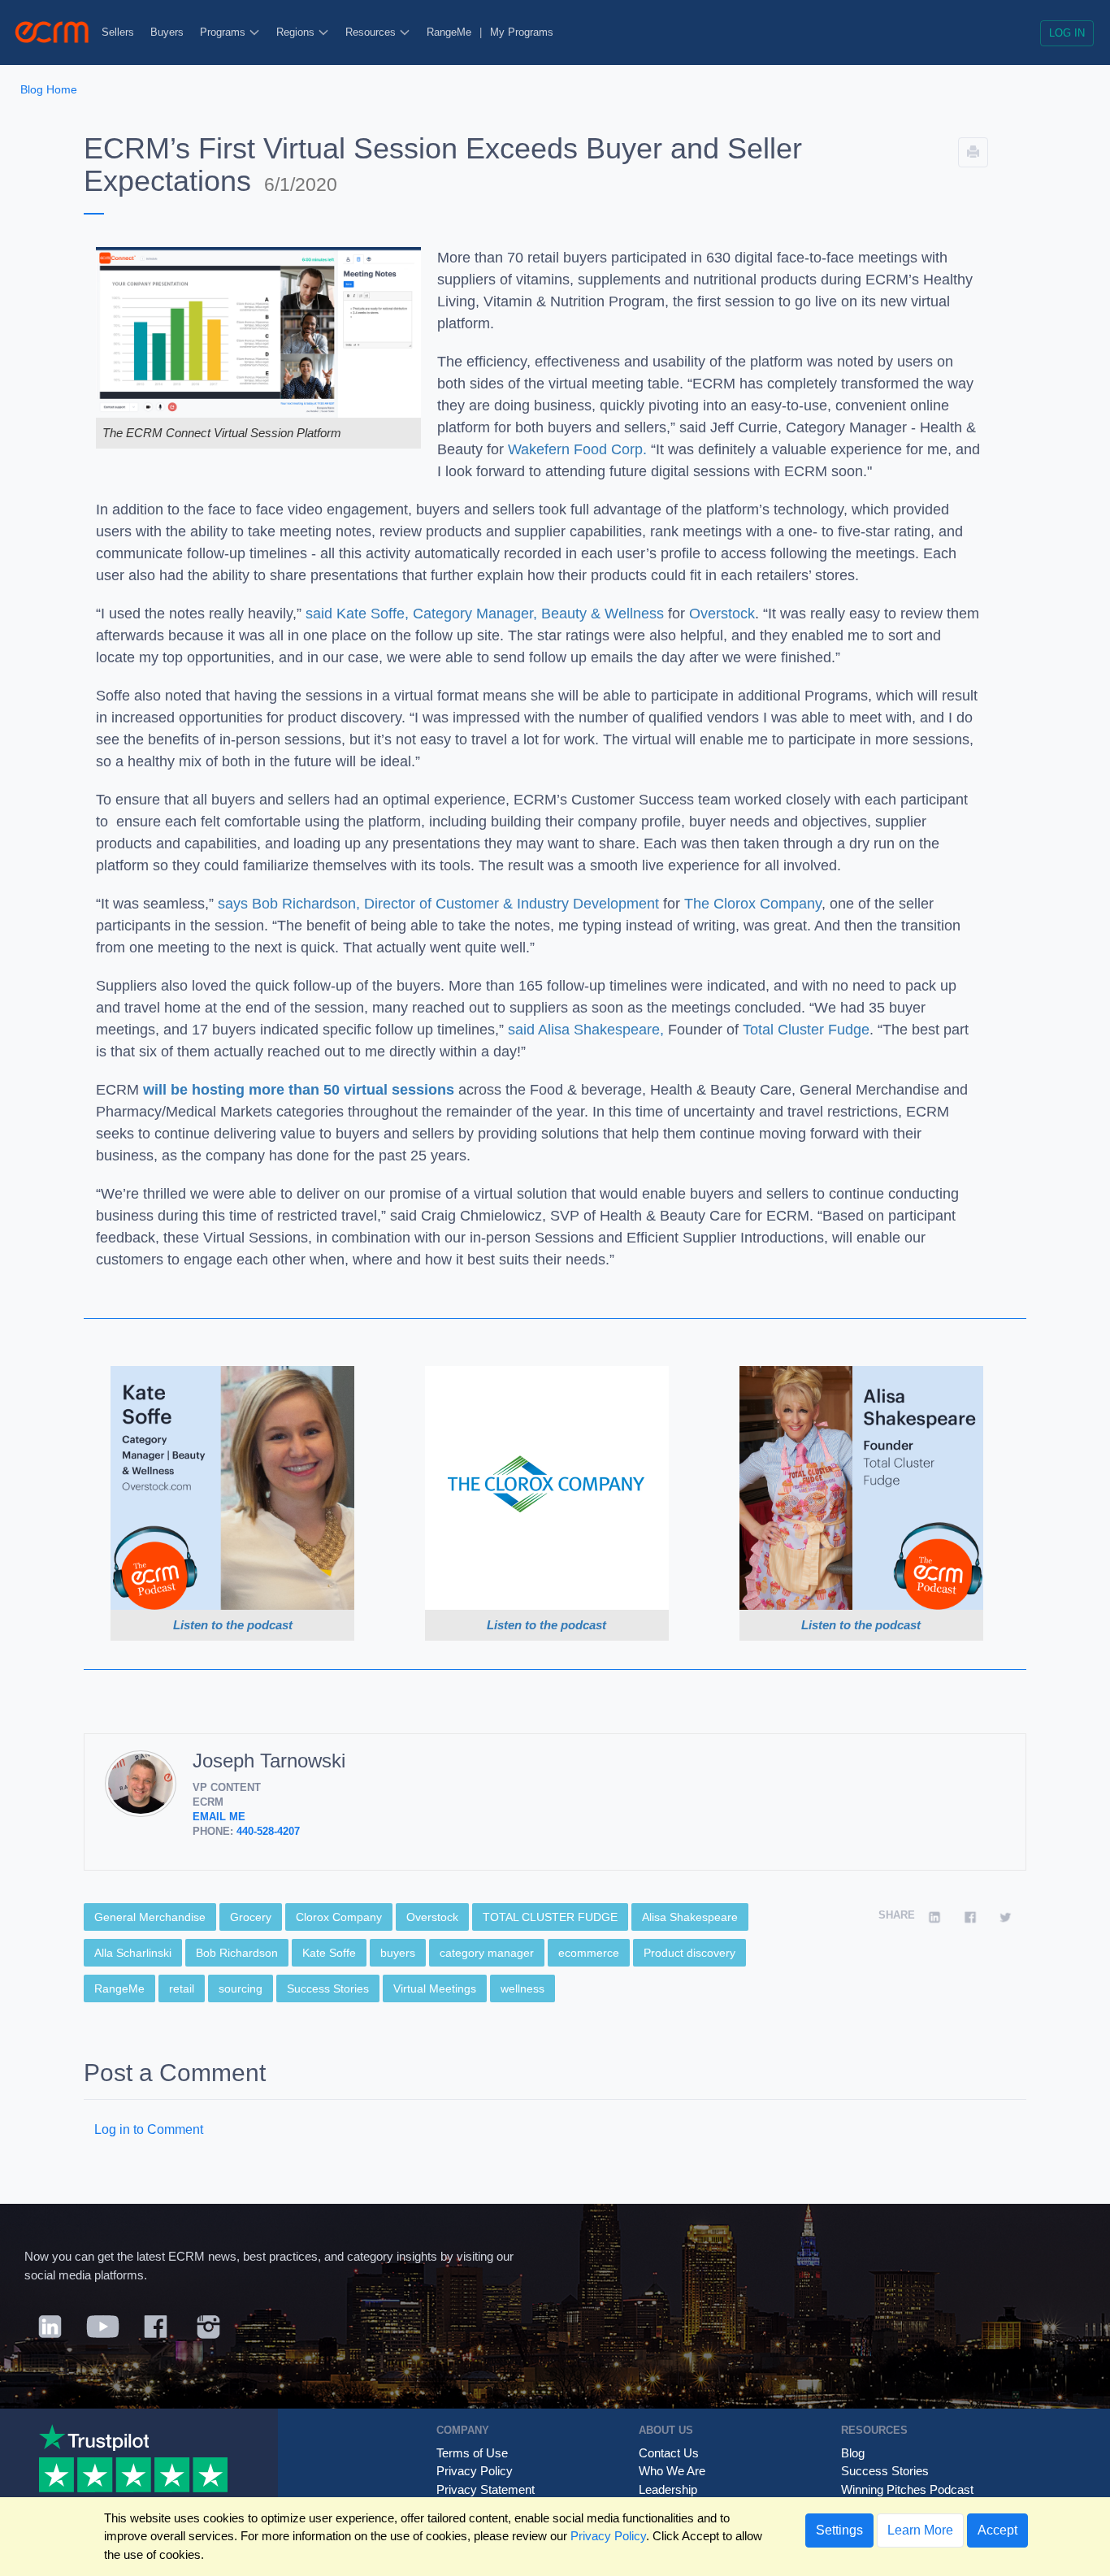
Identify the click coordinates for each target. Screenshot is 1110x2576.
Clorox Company (339, 1917)
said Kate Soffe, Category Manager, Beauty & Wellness (485, 614)
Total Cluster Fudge (806, 1030)
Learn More (920, 2530)
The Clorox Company (753, 904)
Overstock (722, 614)
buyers (398, 1953)
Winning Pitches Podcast (907, 2489)
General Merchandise (150, 1917)
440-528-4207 (268, 1831)
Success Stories (328, 1988)
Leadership (668, 2489)
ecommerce (589, 1953)
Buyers (167, 32)
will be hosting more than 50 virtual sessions (299, 1090)
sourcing (241, 1988)
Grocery (251, 1917)
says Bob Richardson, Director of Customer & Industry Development (438, 904)
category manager (487, 1953)
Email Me (219, 1817)
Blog (853, 2453)
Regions (297, 32)
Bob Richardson (237, 1953)
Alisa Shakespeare (690, 1917)
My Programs (522, 32)
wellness (522, 1988)
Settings (839, 2530)
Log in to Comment (149, 2129)
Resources (372, 32)
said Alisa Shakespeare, (588, 1030)
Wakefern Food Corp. (577, 449)
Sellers (118, 32)
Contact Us (669, 2453)
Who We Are (672, 2471)
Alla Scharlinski (133, 1953)
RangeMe (449, 32)
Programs (224, 32)
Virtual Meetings (435, 1988)
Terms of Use (472, 2453)
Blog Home (49, 89)
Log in (1067, 33)
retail (182, 1988)
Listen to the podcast (233, 1625)
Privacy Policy (475, 2471)
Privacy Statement (486, 2489)
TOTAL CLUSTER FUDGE (550, 1917)
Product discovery (689, 1953)
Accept (997, 2530)
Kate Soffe (329, 1953)
